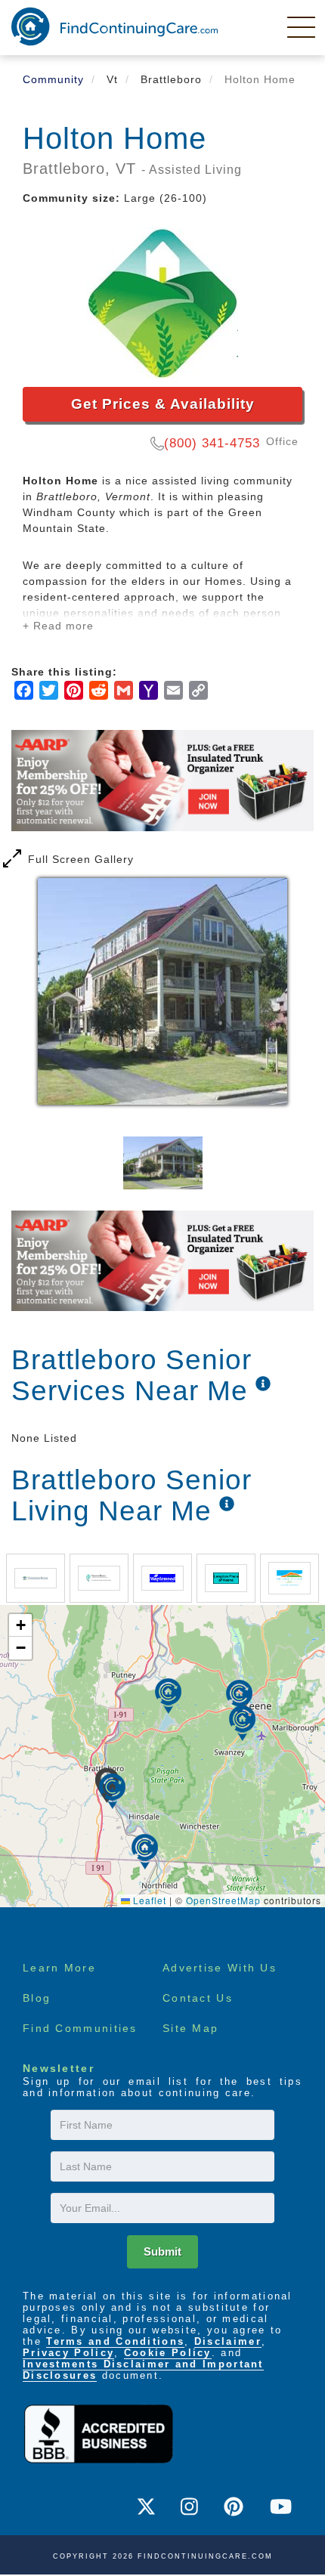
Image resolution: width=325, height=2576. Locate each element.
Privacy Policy (68, 2353)
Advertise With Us (220, 1968)
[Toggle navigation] (302, 26)
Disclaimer (228, 2341)
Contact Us (198, 1998)
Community (53, 79)
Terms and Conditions (115, 2341)
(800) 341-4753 (212, 443)
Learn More (59, 1968)
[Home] (115, 26)
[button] (112, 1791)
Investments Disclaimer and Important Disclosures (143, 2370)
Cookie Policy (168, 2353)
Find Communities (80, 2028)
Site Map (190, 2028)
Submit (162, 2251)
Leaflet (148, 1900)
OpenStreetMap (223, 1900)
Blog (37, 1998)
